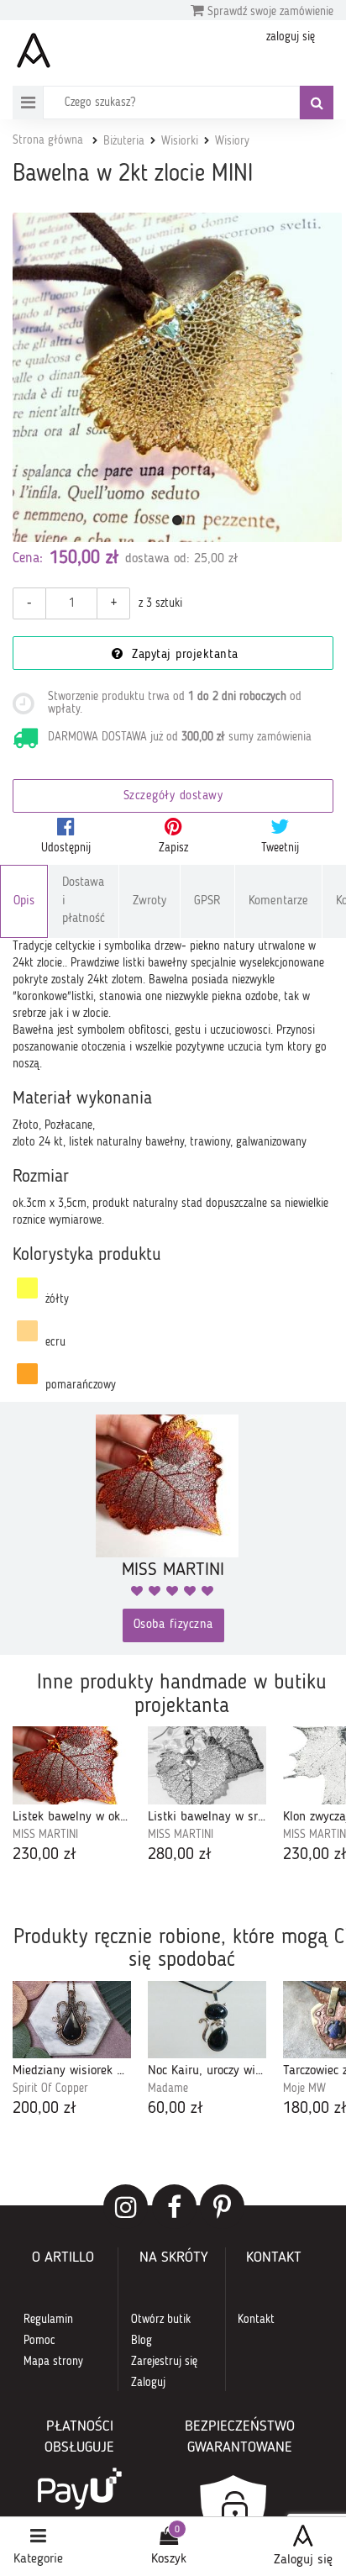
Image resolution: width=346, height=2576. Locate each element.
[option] (72, 1796)
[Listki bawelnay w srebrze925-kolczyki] (207, 1765)
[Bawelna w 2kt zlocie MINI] (177, 377)
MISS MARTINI (45, 1835)
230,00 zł (45, 1855)
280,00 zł (180, 1855)
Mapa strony (53, 2362)
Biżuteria (124, 141)
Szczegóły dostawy (173, 796)
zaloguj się (291, 37)
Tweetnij (280, 848)
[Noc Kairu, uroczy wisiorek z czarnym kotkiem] (207, 2020)
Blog (142, 2341)
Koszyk (169, 2559)
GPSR (207, 901)
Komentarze (278, 901)
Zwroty (149, 901)
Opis (24, 901)
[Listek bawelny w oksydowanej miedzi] (72, 1765)
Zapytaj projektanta (183, 655)
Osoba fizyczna (173, 1625)
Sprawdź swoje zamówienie (269, 12)
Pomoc (39, 2341)
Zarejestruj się (164, 2362)
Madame (168, 2089)
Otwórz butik (161, 2320)
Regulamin (48, 2320)
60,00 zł (176, 2109)
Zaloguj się (303, 2560)
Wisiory (232, 141)
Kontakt (256, 2320)
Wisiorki (180, 141)
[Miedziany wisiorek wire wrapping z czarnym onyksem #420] (72, 2020)
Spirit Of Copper (50, 2089)
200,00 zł (45, 2109)
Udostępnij (66, 848)
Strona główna (48, 140)
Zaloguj (148, 2383)
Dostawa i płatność (84, 901)
